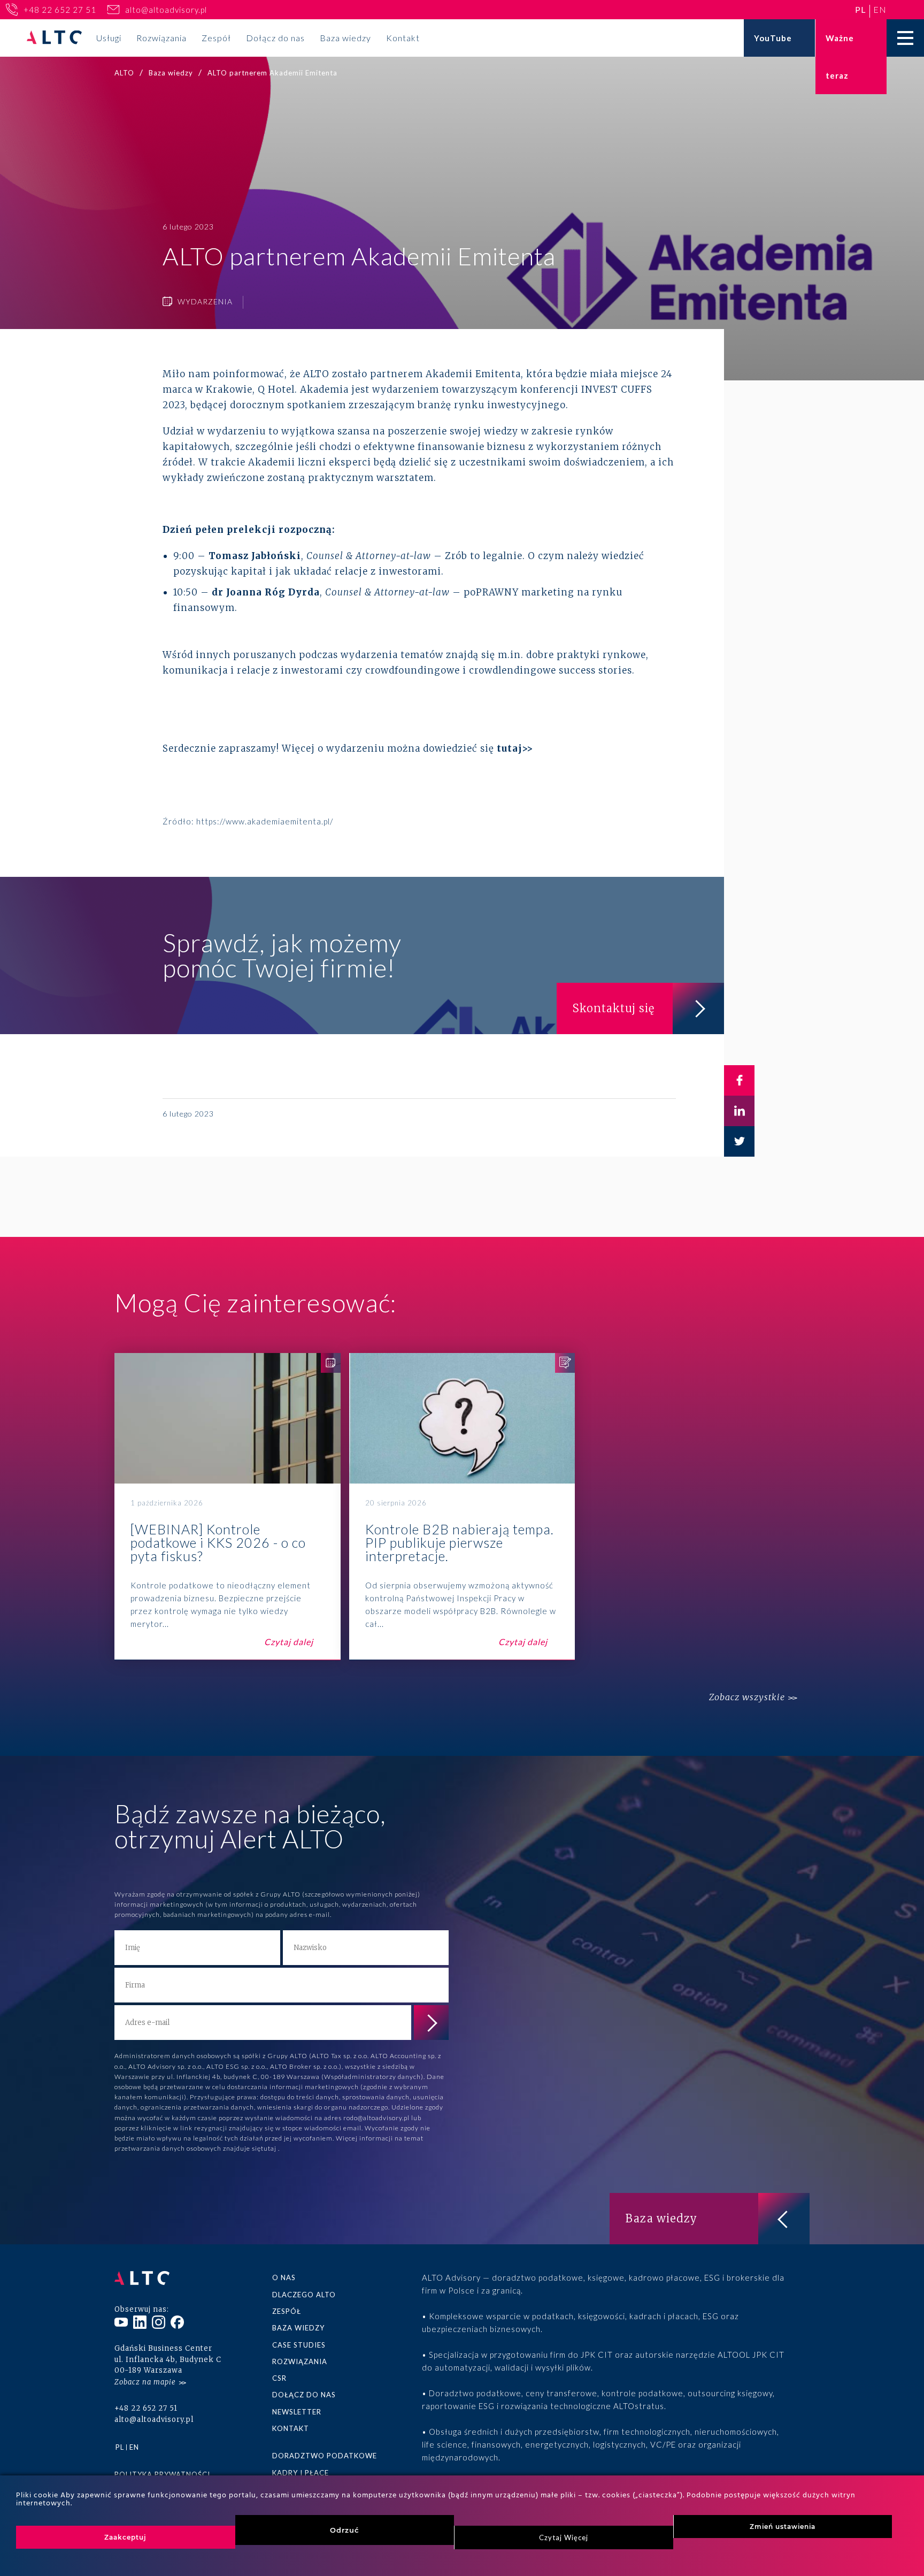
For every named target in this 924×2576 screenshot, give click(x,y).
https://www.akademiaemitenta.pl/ (265, 821)
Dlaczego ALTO (304, 2295)
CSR (279, 2378)
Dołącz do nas (275, 38)
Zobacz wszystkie (747, 1697)
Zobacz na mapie (145, 2382)
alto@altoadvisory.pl (166, 10)
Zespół (216, 38)
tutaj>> (515, 748)
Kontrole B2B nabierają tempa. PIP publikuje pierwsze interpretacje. (462, 1507)
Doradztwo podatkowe (325, 2456)
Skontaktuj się (614, 1008)
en (880, 9)
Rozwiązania (161, 38)
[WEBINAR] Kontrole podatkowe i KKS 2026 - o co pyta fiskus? (228, 1507)
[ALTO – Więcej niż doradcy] (54, 38)
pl (860, 9)
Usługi (109, 38)
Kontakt (403, 38)
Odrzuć (345, 2530)
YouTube (773, 38)
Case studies (299, 2345)
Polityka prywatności (162, 2474)
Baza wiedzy (345, 38)
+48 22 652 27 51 (60, 10)
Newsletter (297, 2412)
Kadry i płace (301, 2473)
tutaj (269, 2148)
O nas (284, 2277)
